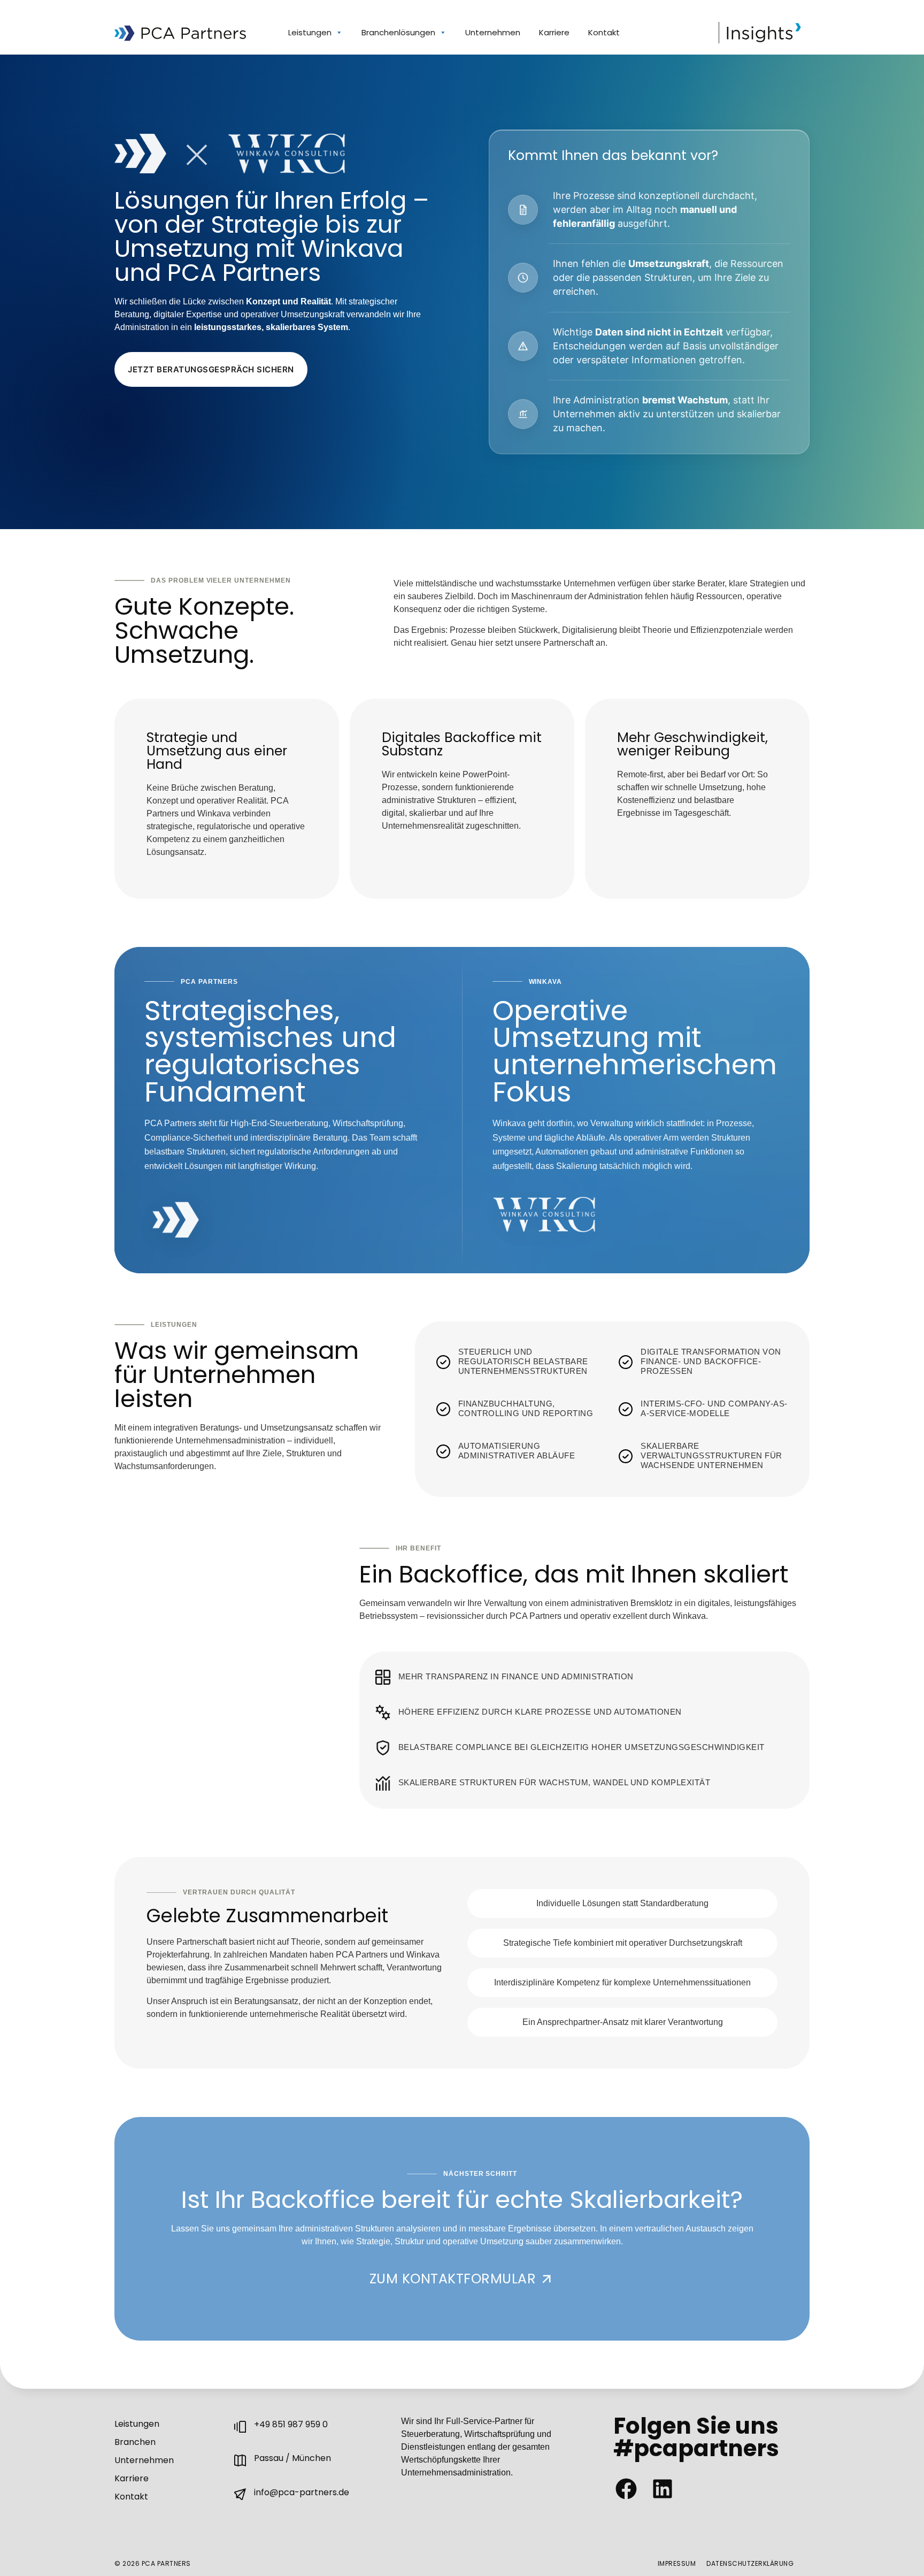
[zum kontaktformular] (546, 2279)
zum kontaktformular (453, 2279)
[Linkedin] (663, 2489)
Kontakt (604, 32)
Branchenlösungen (398, 32)
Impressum (677, 2563)
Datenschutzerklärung (750, 2563)
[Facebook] (626, 2489)
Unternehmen (493, 32)
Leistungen (310, 32)
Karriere (554, 32)
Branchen (135, 2442)
